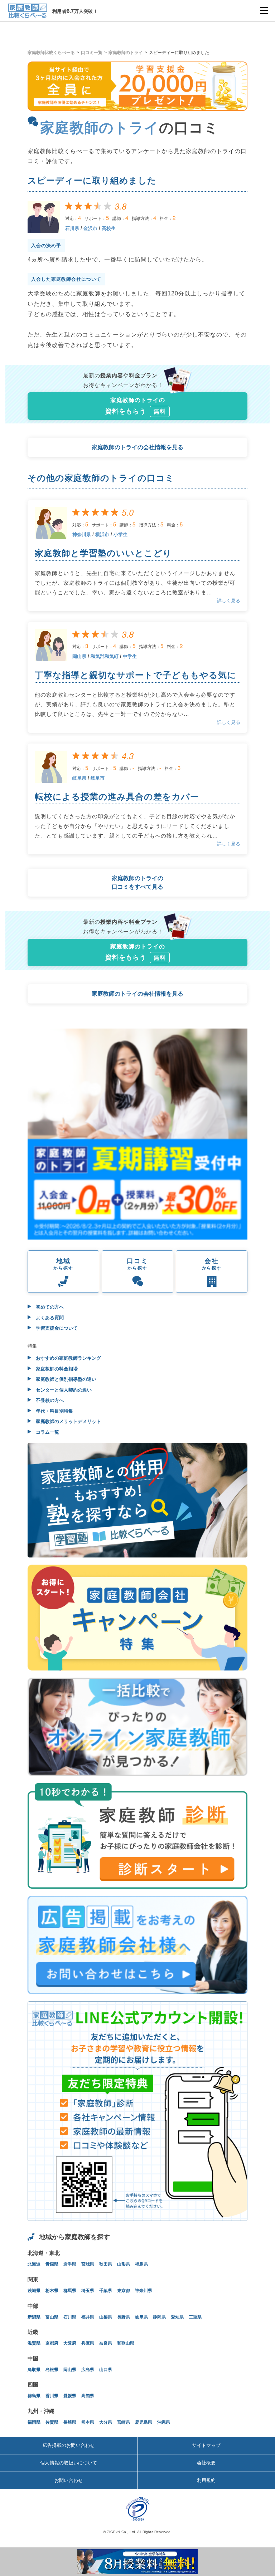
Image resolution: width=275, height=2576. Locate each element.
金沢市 (90, 228)
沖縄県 (164, 2422)
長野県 (124, 2317)
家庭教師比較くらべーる (51, 53)
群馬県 (70, 2291)
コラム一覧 (47, 1432)
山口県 (106, 2370)
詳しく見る (229, 601)
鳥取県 (34, 2370)
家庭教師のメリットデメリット (68, 1421)
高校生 (109, 228)
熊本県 (88, 2422)
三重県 (195, 2317)
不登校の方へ (49, 1400)
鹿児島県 (144, 2422)
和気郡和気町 (105, 656)
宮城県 (88, 2264)
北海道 (34, 2264)
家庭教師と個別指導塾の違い (65, 1379)
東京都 (124, 2291)
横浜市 (102, 534)
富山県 (52, 2317)
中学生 (130, 656)
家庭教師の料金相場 (56, 1369)
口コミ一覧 (92, 53)
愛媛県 (70, 2396)
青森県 (52, 2264)
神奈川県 (82, 534)
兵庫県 (88, 2343)
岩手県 (70, 2264)
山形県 (124, 2264)
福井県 (88, 2317)
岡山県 (79, 656)
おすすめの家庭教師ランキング (68, 1358)
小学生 (120, 534)
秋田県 (106, 2264)
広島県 (88, 2370)
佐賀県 (52, 2422)
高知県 (88, 2396)
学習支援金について (56, 1328)
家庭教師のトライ (126, 53)
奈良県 (106, 2343)
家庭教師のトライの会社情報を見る (137, 447)
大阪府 (70, 2343)
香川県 (52, 2396)
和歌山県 (126, 2343)
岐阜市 (98, 778)
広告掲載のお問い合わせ (69, 2445)
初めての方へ (49, 1307)
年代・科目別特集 (54, 1411)
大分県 (106, 2422)
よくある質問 (49, 1318)
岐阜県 (79, 778)
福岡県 (34, 2422)
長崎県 (70, 2422)
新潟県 (34, 2317)
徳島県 (34, 2396)
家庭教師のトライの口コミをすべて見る (137, 882)
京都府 (52, 2343)
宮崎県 (124, 2422)
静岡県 (159, 2317)
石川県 (72, 228)
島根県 (52, 2370)
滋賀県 (34, 2343)
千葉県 (106, 2291)
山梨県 (106, 2317)
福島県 (141, 2264)
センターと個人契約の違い (63, 1390)
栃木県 (52, 2291)
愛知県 (177, 2317)
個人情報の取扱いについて (69, 2463)
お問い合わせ (69, 2480)
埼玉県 (88, 2291)
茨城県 (34, 2291)
